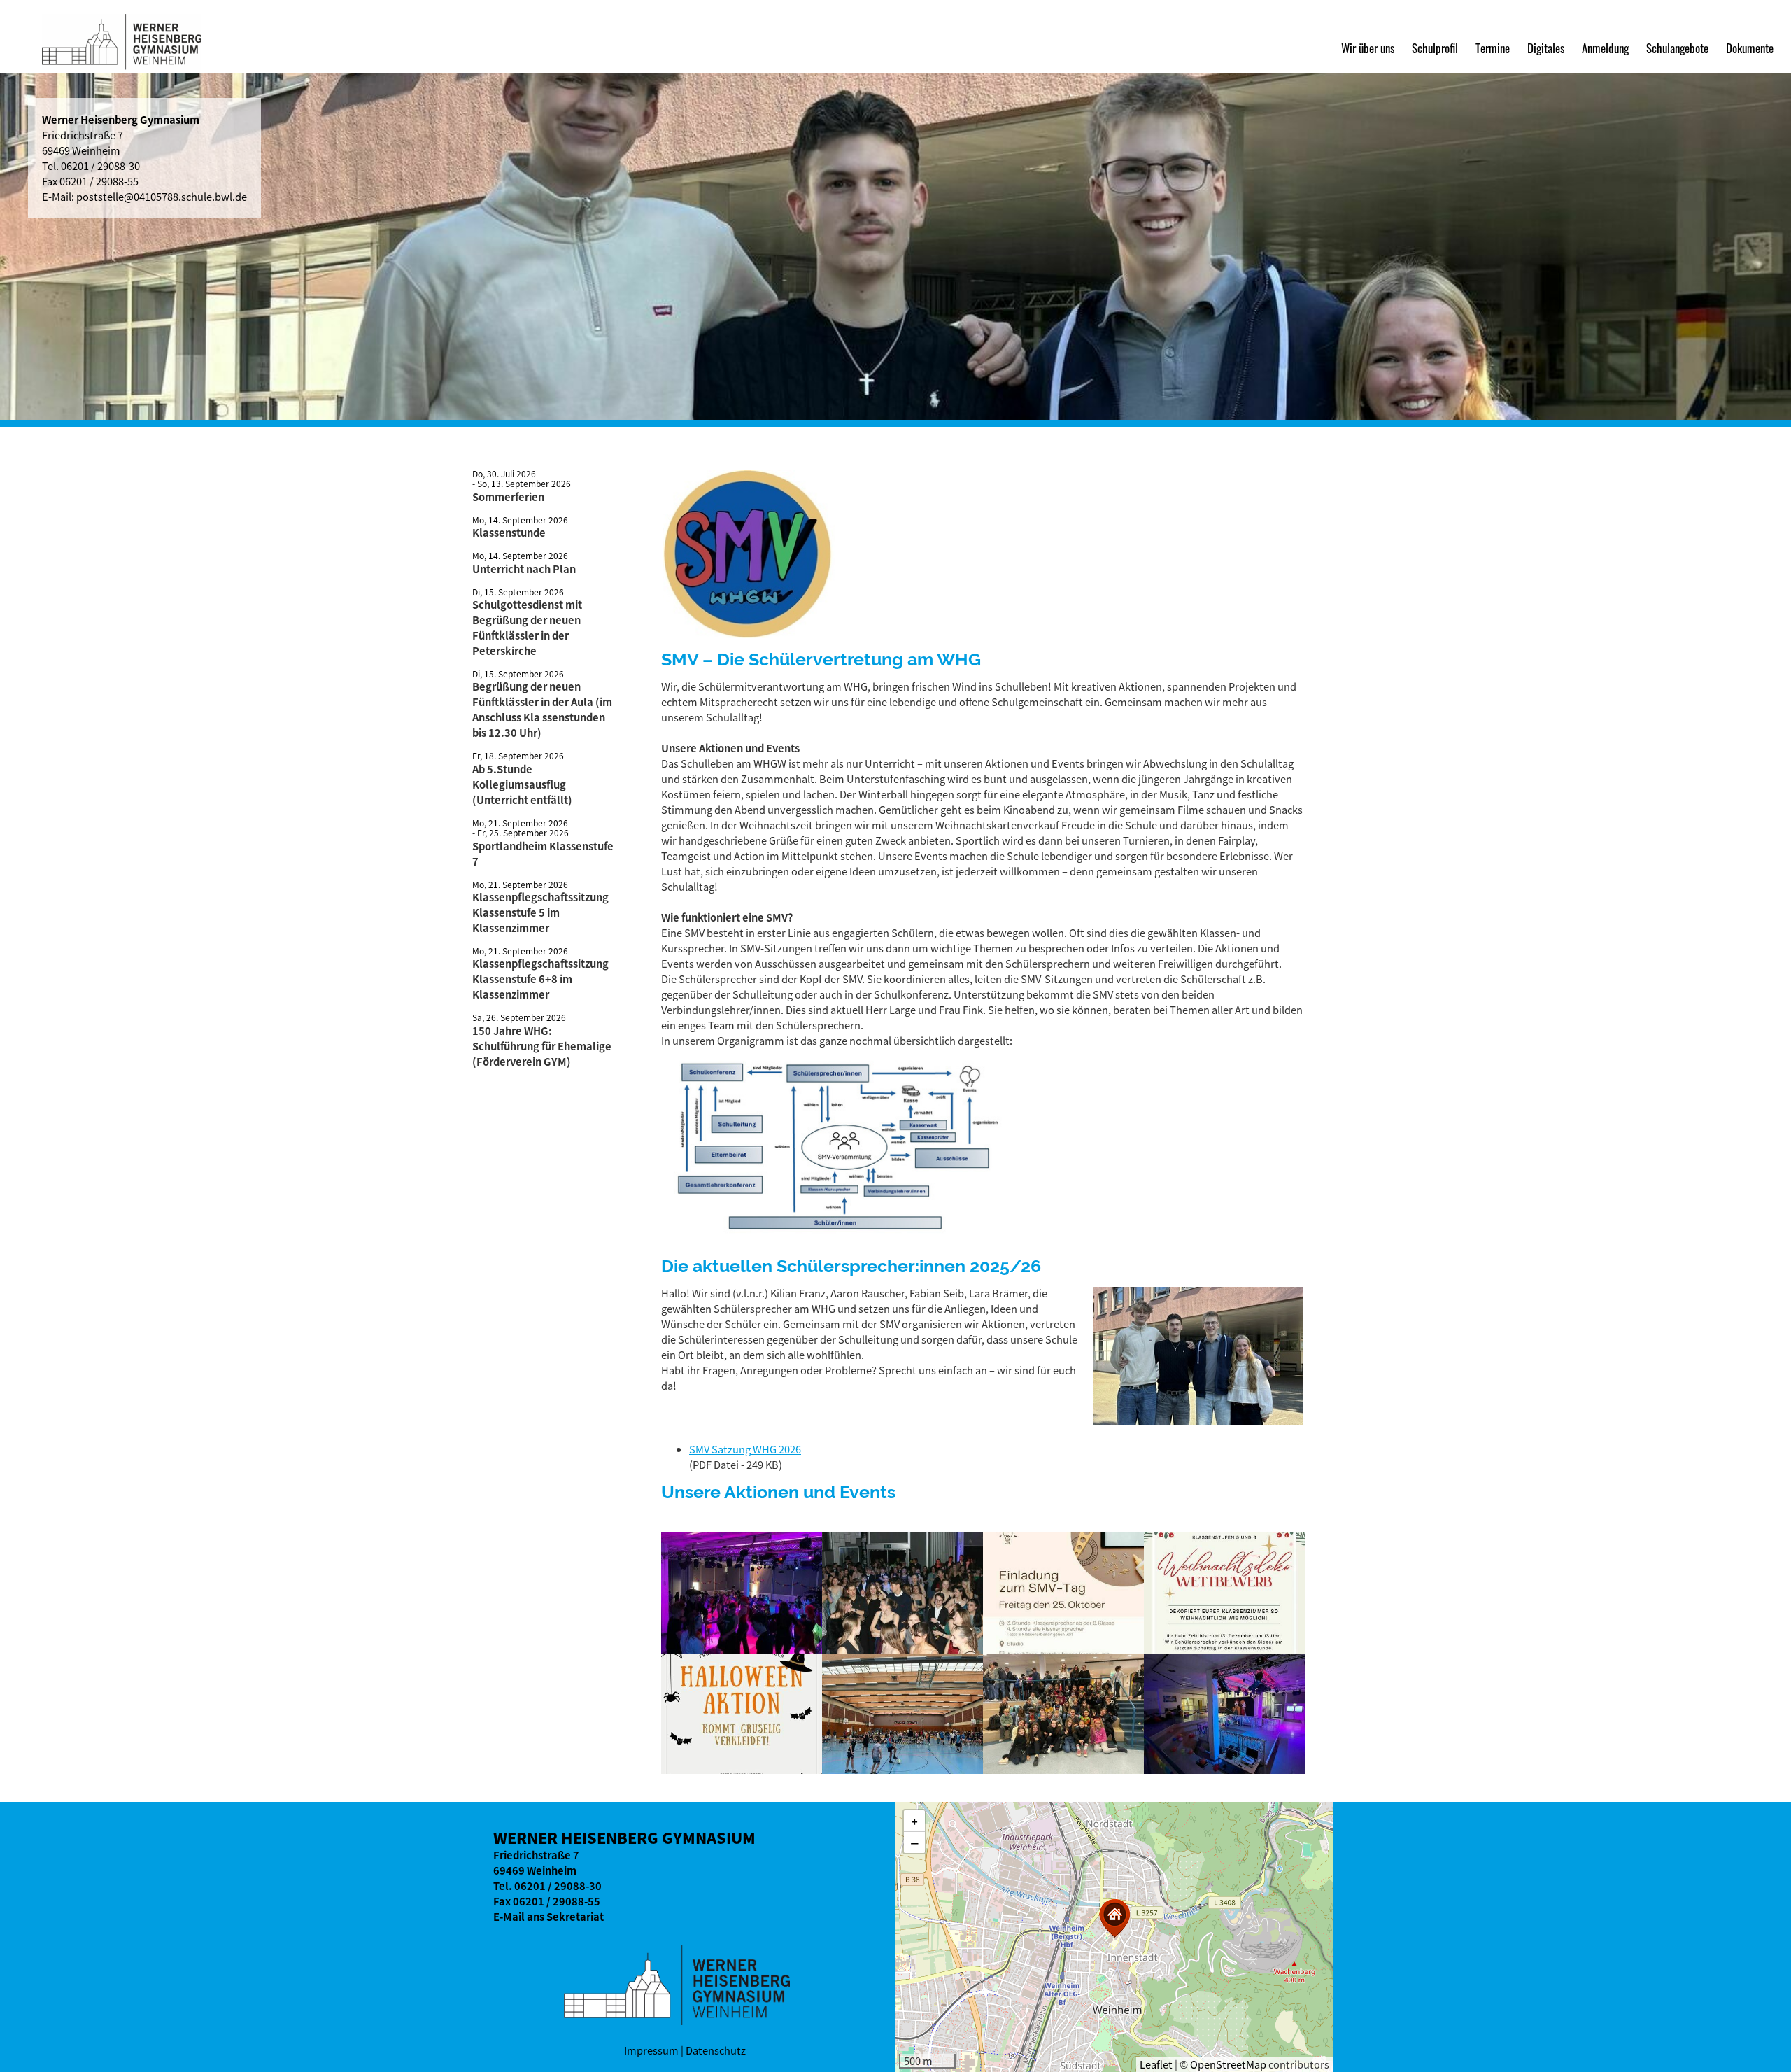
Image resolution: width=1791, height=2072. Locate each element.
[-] (742, 1592)
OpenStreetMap (1228, 2064)
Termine (1493, 48)
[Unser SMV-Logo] (749, 632)
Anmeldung (1605, 48)
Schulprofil (1435, 48)
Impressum (651, 2050)
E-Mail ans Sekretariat (548, 1917)
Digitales (1546, 48)
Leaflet (1156, 2064)
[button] (1114, 1918)
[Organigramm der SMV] (836, 1239)
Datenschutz (716, 2050)
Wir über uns (1368, 48)
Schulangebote (1677, 48)
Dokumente (1750, 48)
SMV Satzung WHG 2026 (745, 1449)
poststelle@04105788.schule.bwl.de (162, 197)
